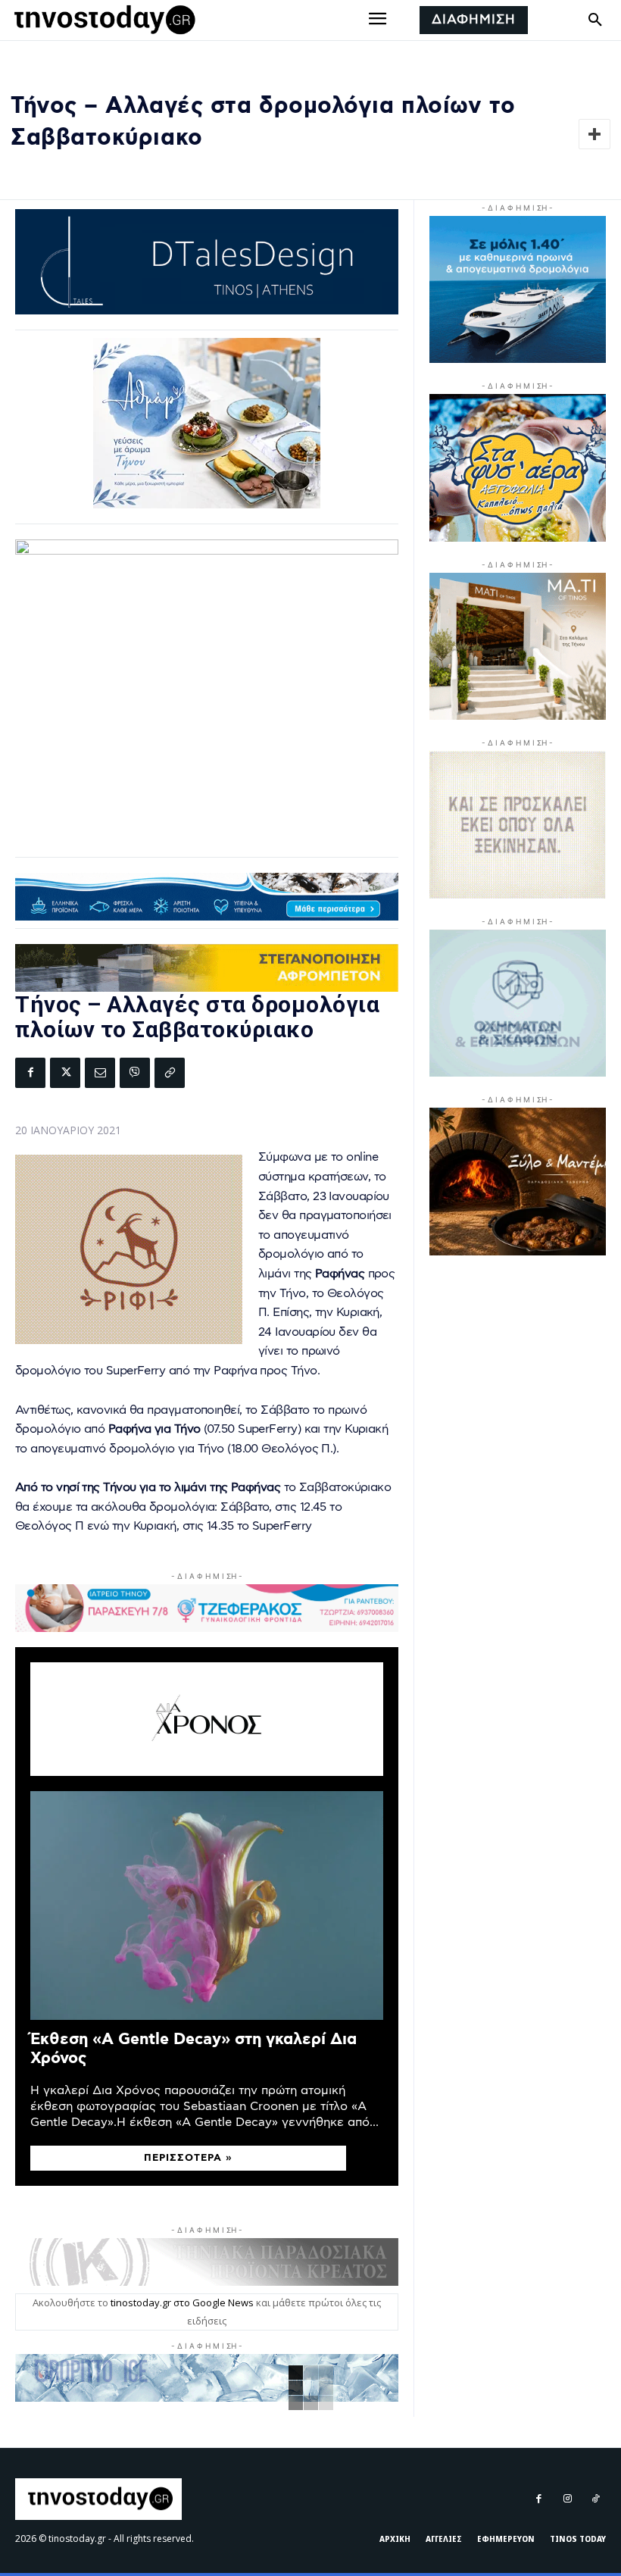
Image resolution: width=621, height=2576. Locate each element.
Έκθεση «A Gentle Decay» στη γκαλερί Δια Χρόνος (193, 2049)
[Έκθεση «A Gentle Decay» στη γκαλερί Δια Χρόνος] (207, 1906)
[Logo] (102, 20)
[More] (594, 134)
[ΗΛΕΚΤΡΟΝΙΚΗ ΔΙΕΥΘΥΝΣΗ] (100, 1073)
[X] (65, 1073)
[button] (595, 20)
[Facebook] (30, 1073)
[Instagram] (567, 2499)
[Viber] (135, 1073)
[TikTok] (596, 2499)
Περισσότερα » (188, 2158)
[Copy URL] (170, 1073)
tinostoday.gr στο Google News (182, 2302)
